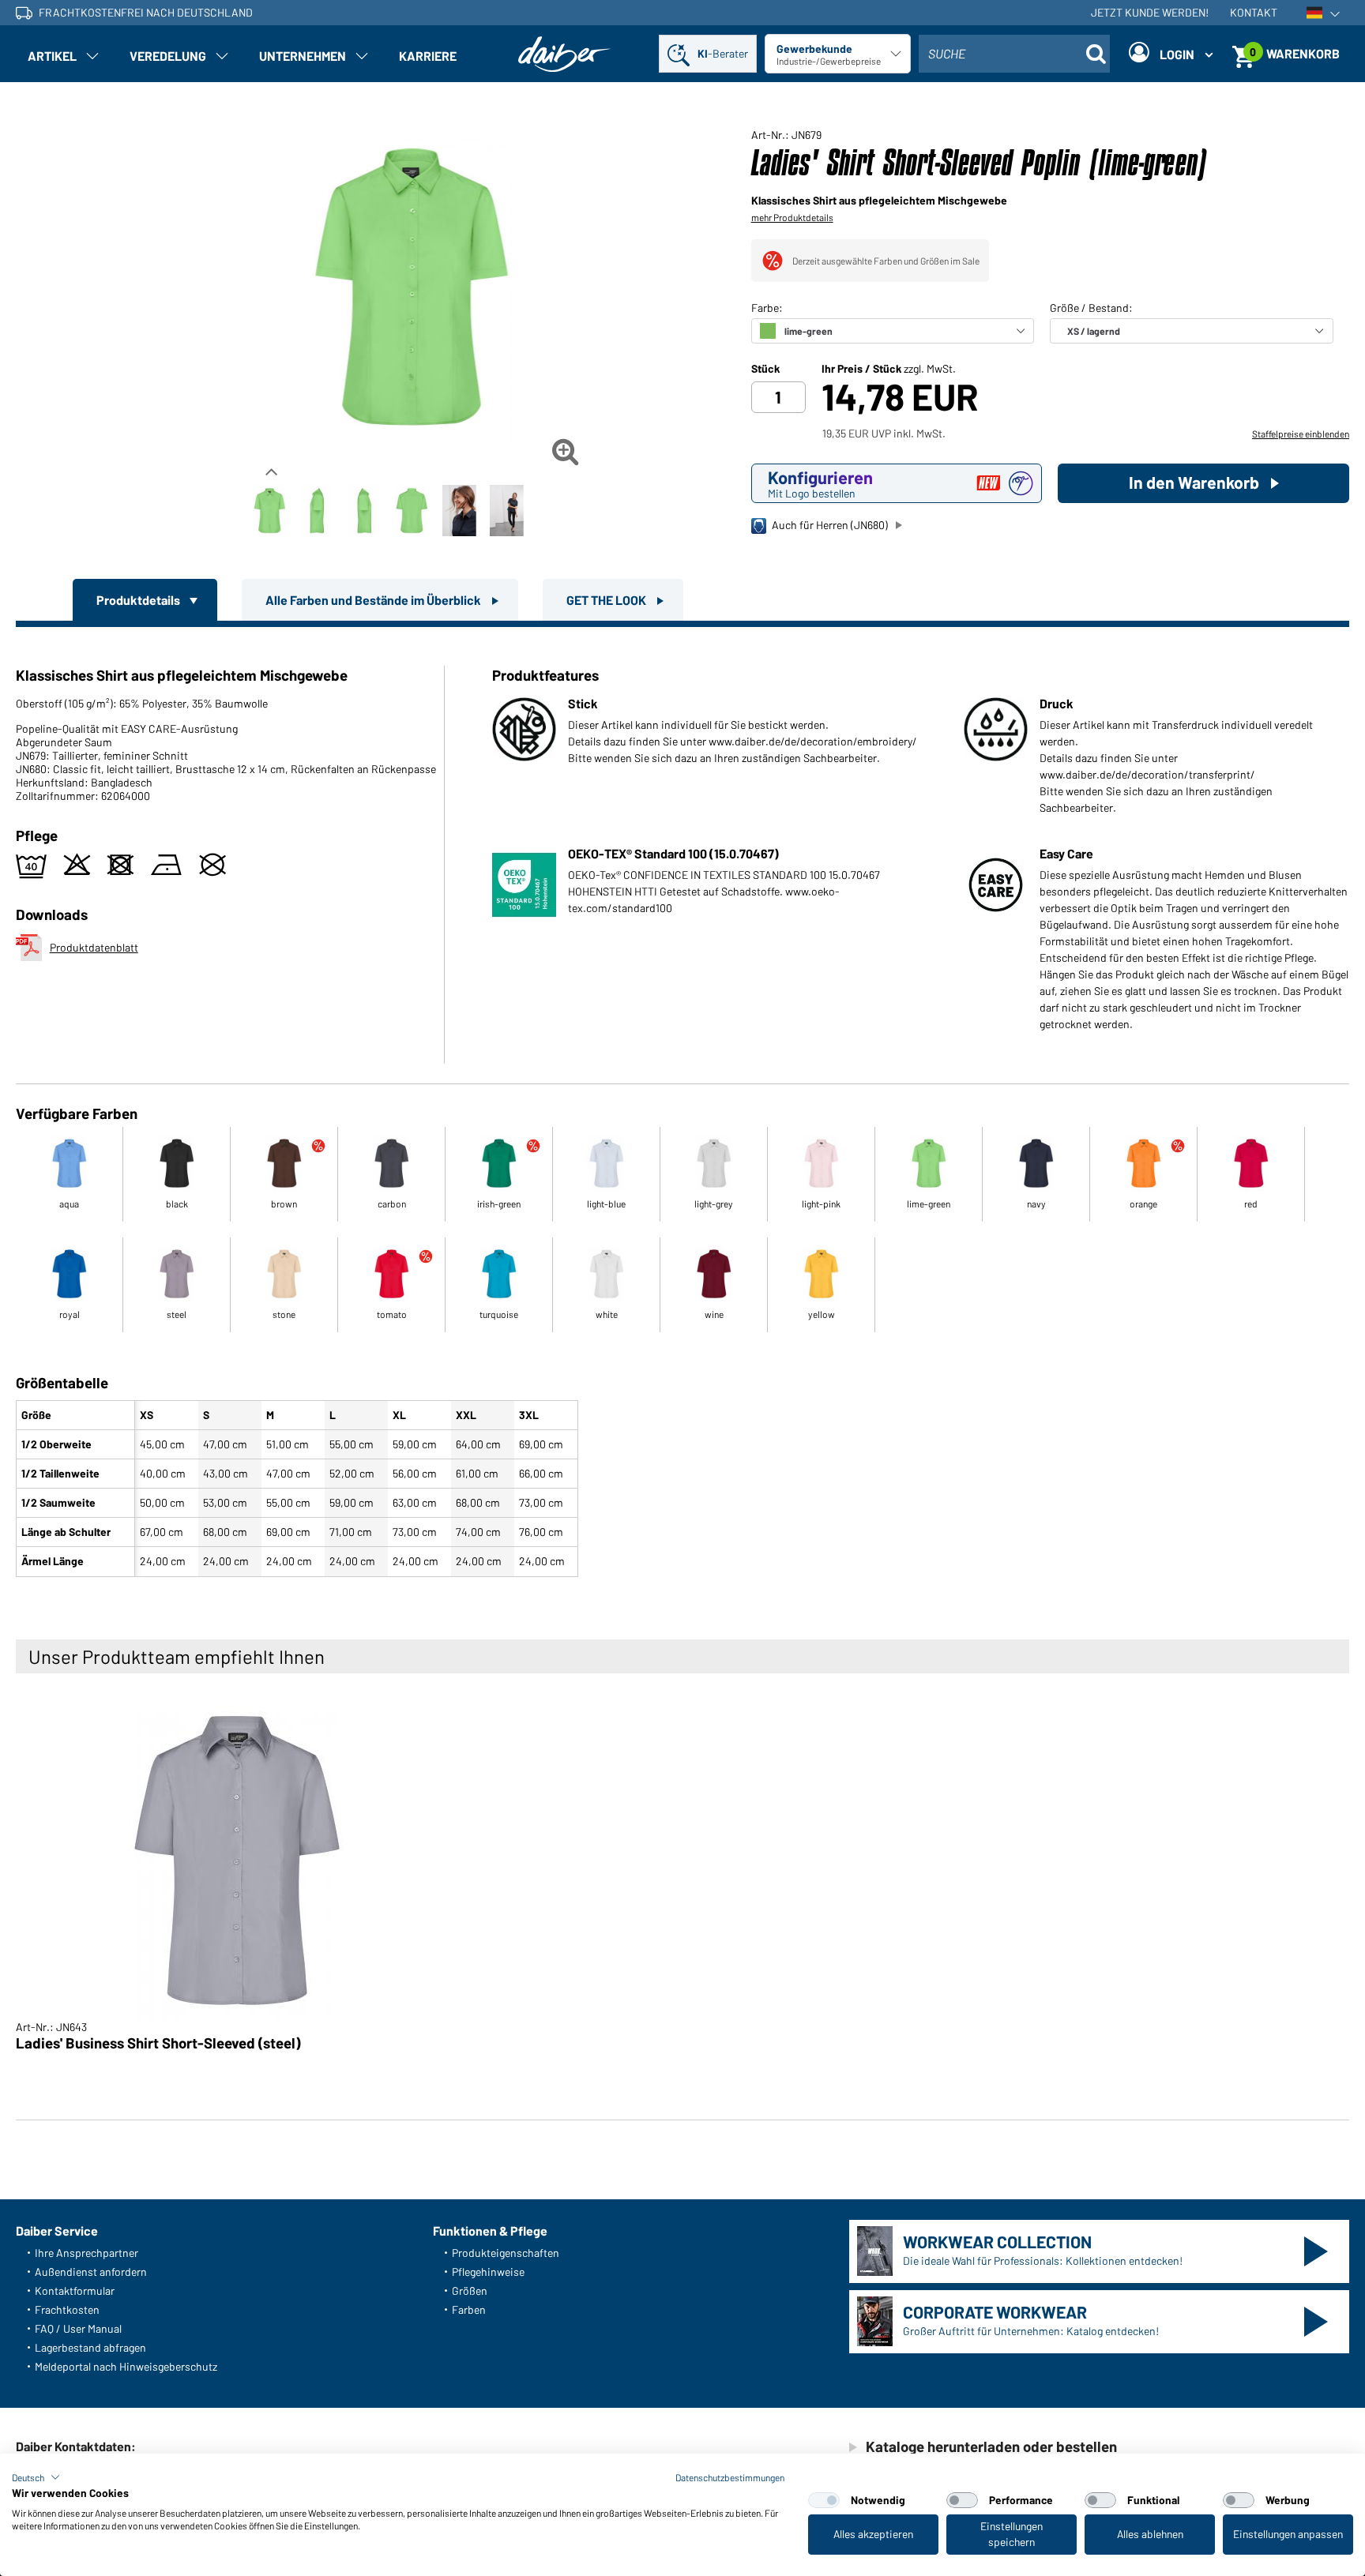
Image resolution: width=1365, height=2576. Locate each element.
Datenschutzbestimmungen (730, 2477)
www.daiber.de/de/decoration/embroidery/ (813, 741)
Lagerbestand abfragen (90, 2347)
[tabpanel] (682, 1105)
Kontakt (1254, 12)
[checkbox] (824, 2500)
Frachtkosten (67, 2309)
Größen (470, 2291)
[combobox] (1014, 54)
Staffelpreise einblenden (1301, 434)
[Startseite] (565, 54)
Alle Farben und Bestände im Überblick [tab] (374, 600)
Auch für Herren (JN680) (830, 525)
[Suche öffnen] (1096, 54)
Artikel (52, 56)
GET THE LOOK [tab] (607, 600)
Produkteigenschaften (506, 2253)
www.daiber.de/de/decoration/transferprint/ (1147, 774)
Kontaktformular (75, 2291)
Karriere (428, 56)
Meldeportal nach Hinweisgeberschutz (126, 2366)
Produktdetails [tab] (139, 600)
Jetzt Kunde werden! (1150, 12)
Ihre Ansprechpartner (86, 2253)
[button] (36, 2477)
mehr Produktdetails (792, 217)
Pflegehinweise (488, 2272)
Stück (765, 369)
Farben (469, 2309)
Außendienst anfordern (91, 2272)
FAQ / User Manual (78, 2328)
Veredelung (168, 56)
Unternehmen (303, 56)
